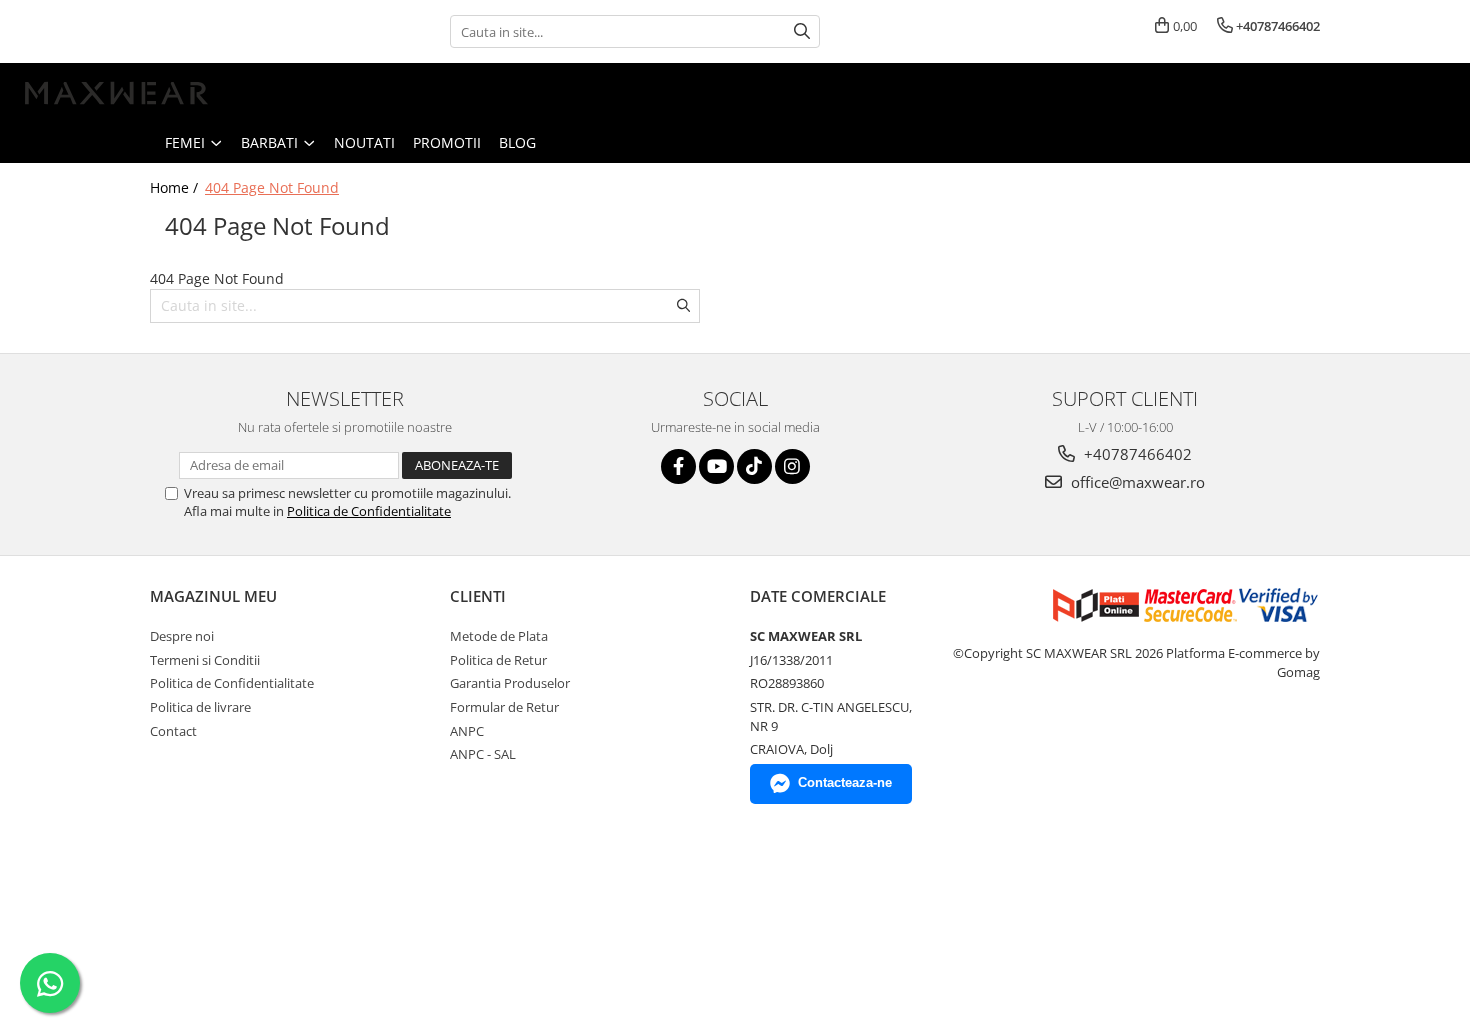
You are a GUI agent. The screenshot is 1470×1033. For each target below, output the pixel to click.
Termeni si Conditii (205, 660)
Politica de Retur (498, 660)
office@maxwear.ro (1136, 482)
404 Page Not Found (272, 187)
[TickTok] (754, 466)
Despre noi (182, 636)
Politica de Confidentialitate (369, 511)
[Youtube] (716, 466)
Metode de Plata (499, 636)
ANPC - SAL (483, 754)
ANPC (467, 731)
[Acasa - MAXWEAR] (115, 93)
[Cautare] (802, 31)
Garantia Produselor (510, 683)
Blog (517, 142)
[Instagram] (792, 466)
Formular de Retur (504, 707)
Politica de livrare (200, 707)
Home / (176, 187)
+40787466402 (1136, 454)
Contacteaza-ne (845, 782)
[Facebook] (678, 466)
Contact (173, 731)
